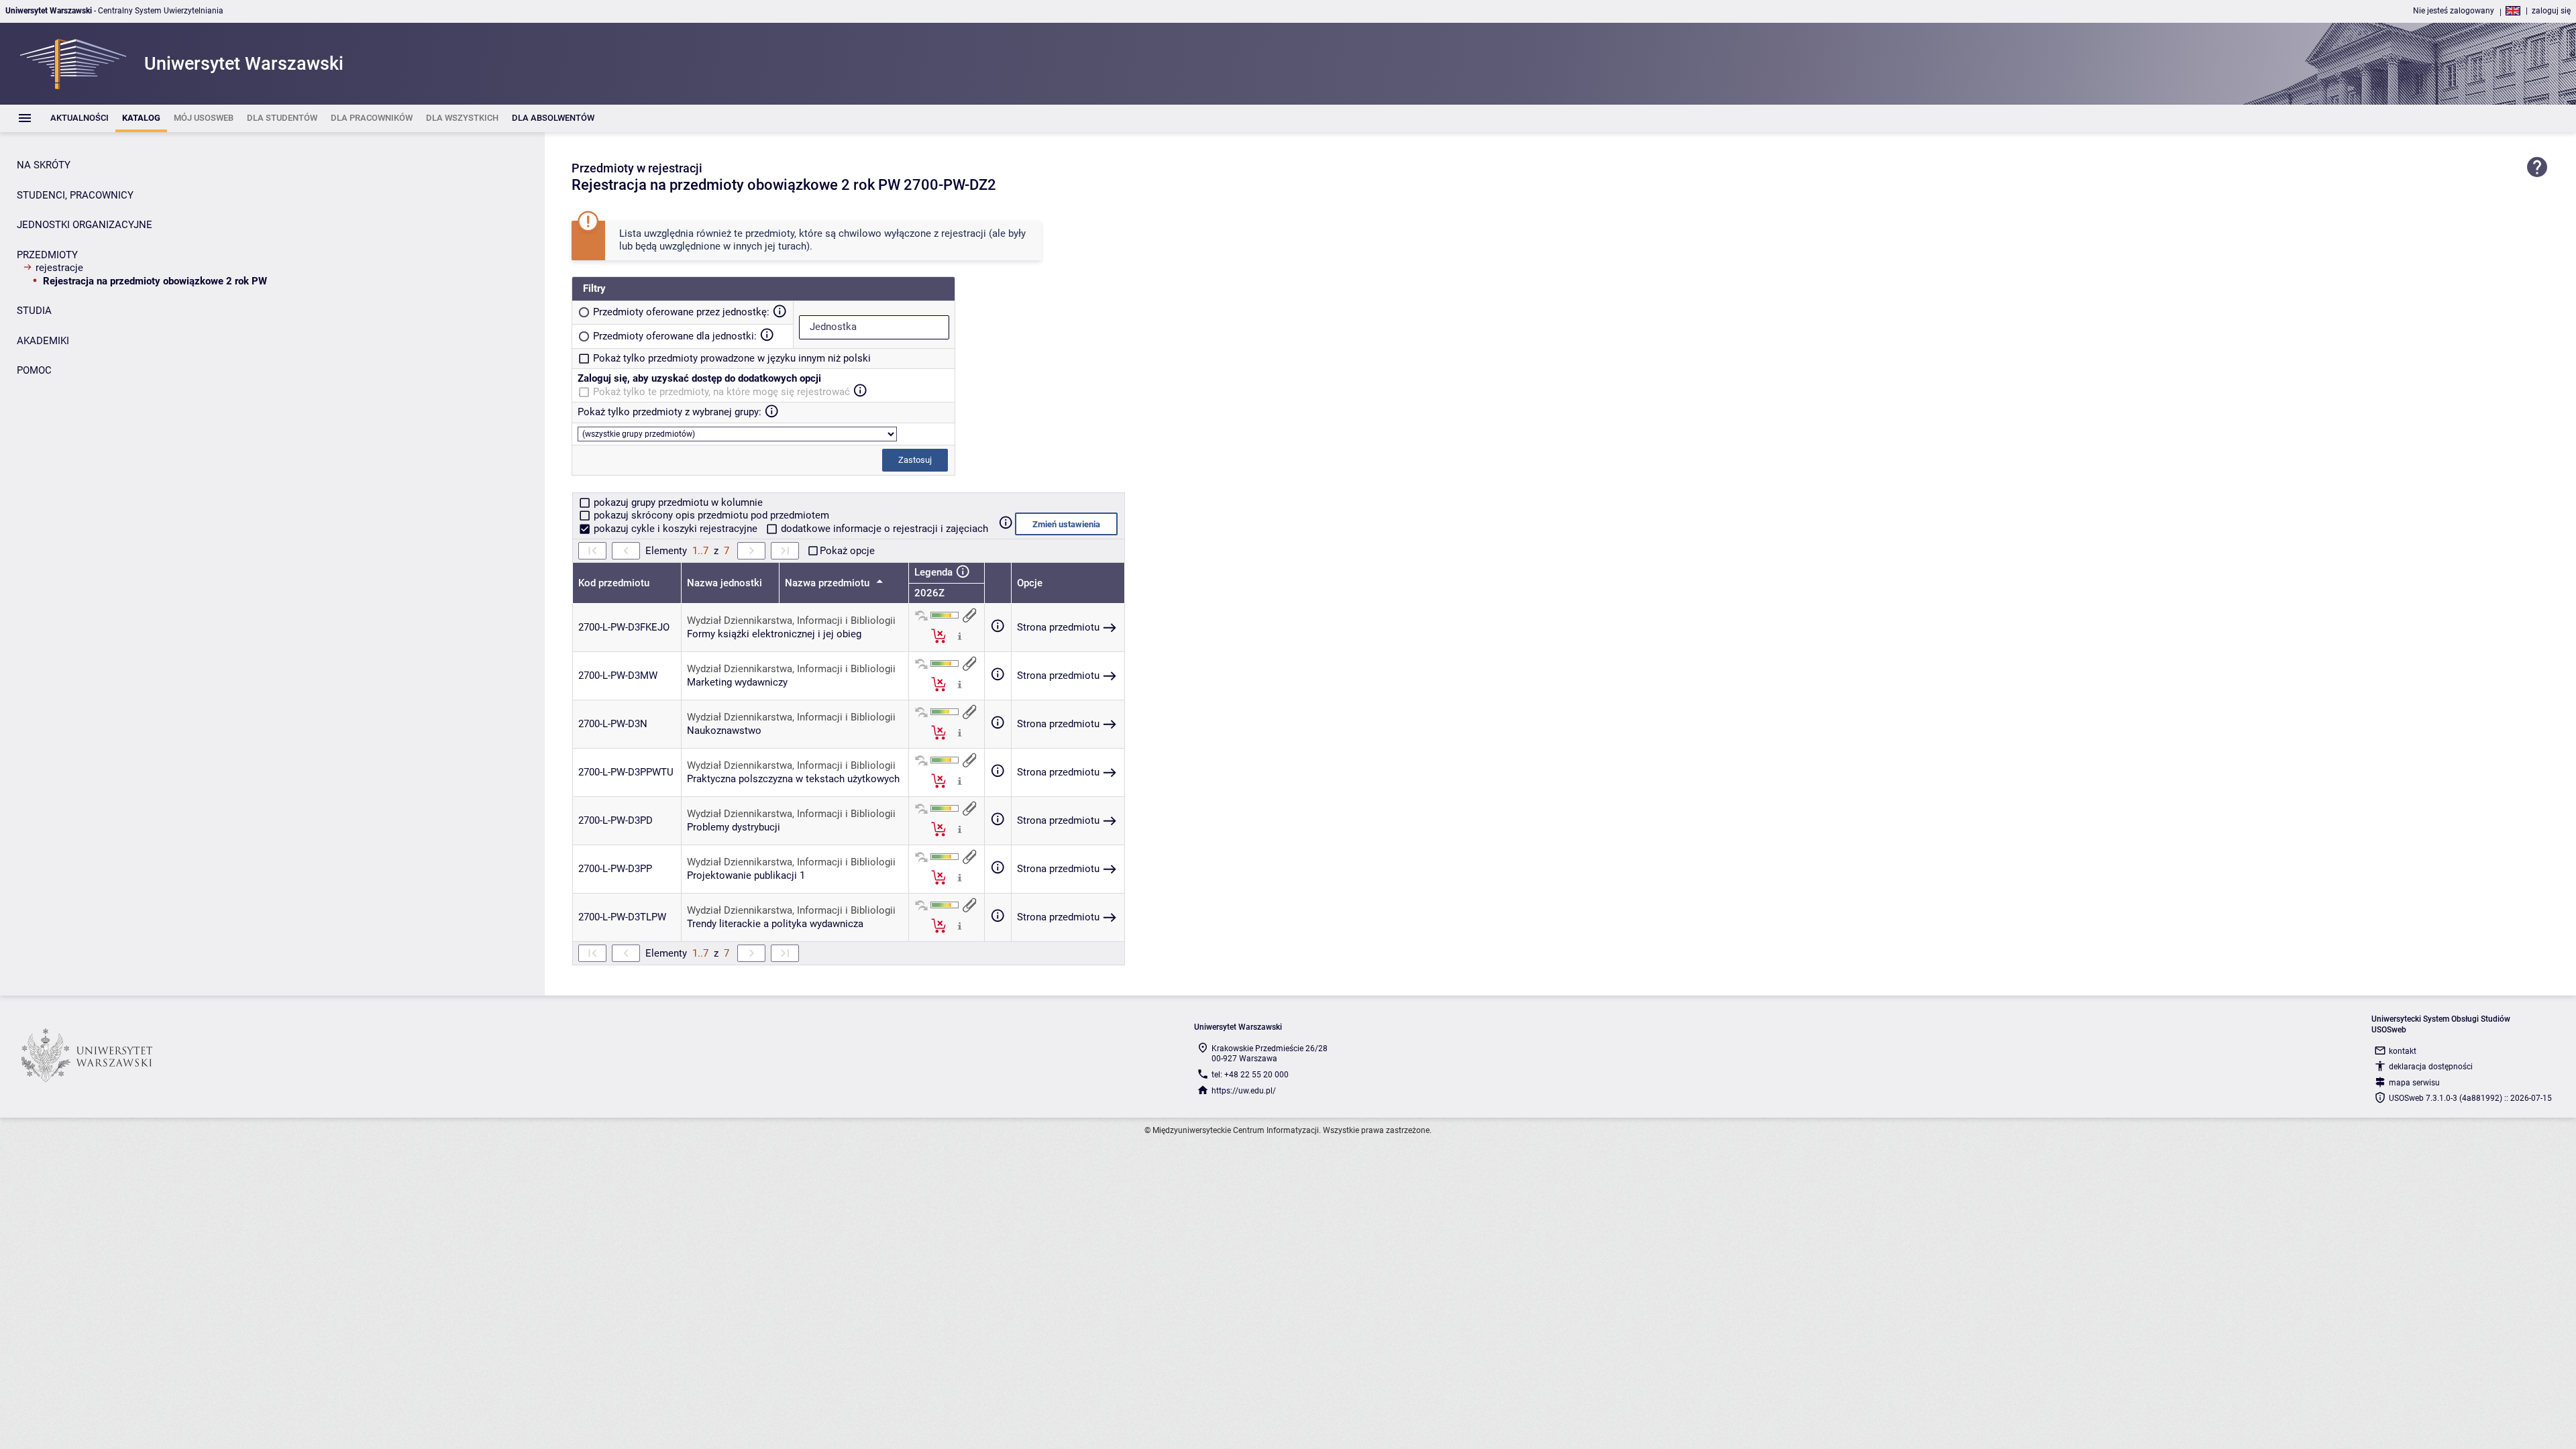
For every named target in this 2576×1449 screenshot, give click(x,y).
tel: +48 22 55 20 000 (1250, 1075)
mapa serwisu (2414, 1083)
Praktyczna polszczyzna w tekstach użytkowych (793, 779)
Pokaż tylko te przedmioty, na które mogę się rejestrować (721, 392)
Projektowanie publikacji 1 (746, 875)
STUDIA (34, 311)
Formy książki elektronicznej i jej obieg (774, 634)
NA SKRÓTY (44, 165)
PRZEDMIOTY (47, 255)
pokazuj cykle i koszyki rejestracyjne (676, 529)
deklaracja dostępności (2431, 1067)
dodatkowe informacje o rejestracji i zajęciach (883, 529)
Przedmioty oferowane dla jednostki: (675, 336)
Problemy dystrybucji (734, 827)
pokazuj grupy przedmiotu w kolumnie (677, 502)
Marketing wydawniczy (737, 682)
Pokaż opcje (847, 551)
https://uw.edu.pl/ (1244, 1091)
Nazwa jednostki (724, 583)
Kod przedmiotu (614, 583)
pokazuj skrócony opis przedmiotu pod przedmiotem (710, 515)
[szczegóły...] (960, 635)
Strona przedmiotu (1058, 627)
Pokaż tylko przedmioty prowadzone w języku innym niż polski (732, 358)
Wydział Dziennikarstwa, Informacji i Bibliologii (791, 621)
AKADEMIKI (43, 341)
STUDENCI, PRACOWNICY (75, 195)
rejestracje (59, 268)
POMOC (34, 370)
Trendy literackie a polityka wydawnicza (775, 924)
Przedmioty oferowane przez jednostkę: (681, 312)
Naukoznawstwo (724, 731)
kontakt (2403, 1051)
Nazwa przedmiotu (828, 583)
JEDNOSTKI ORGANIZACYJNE (85, 225)
